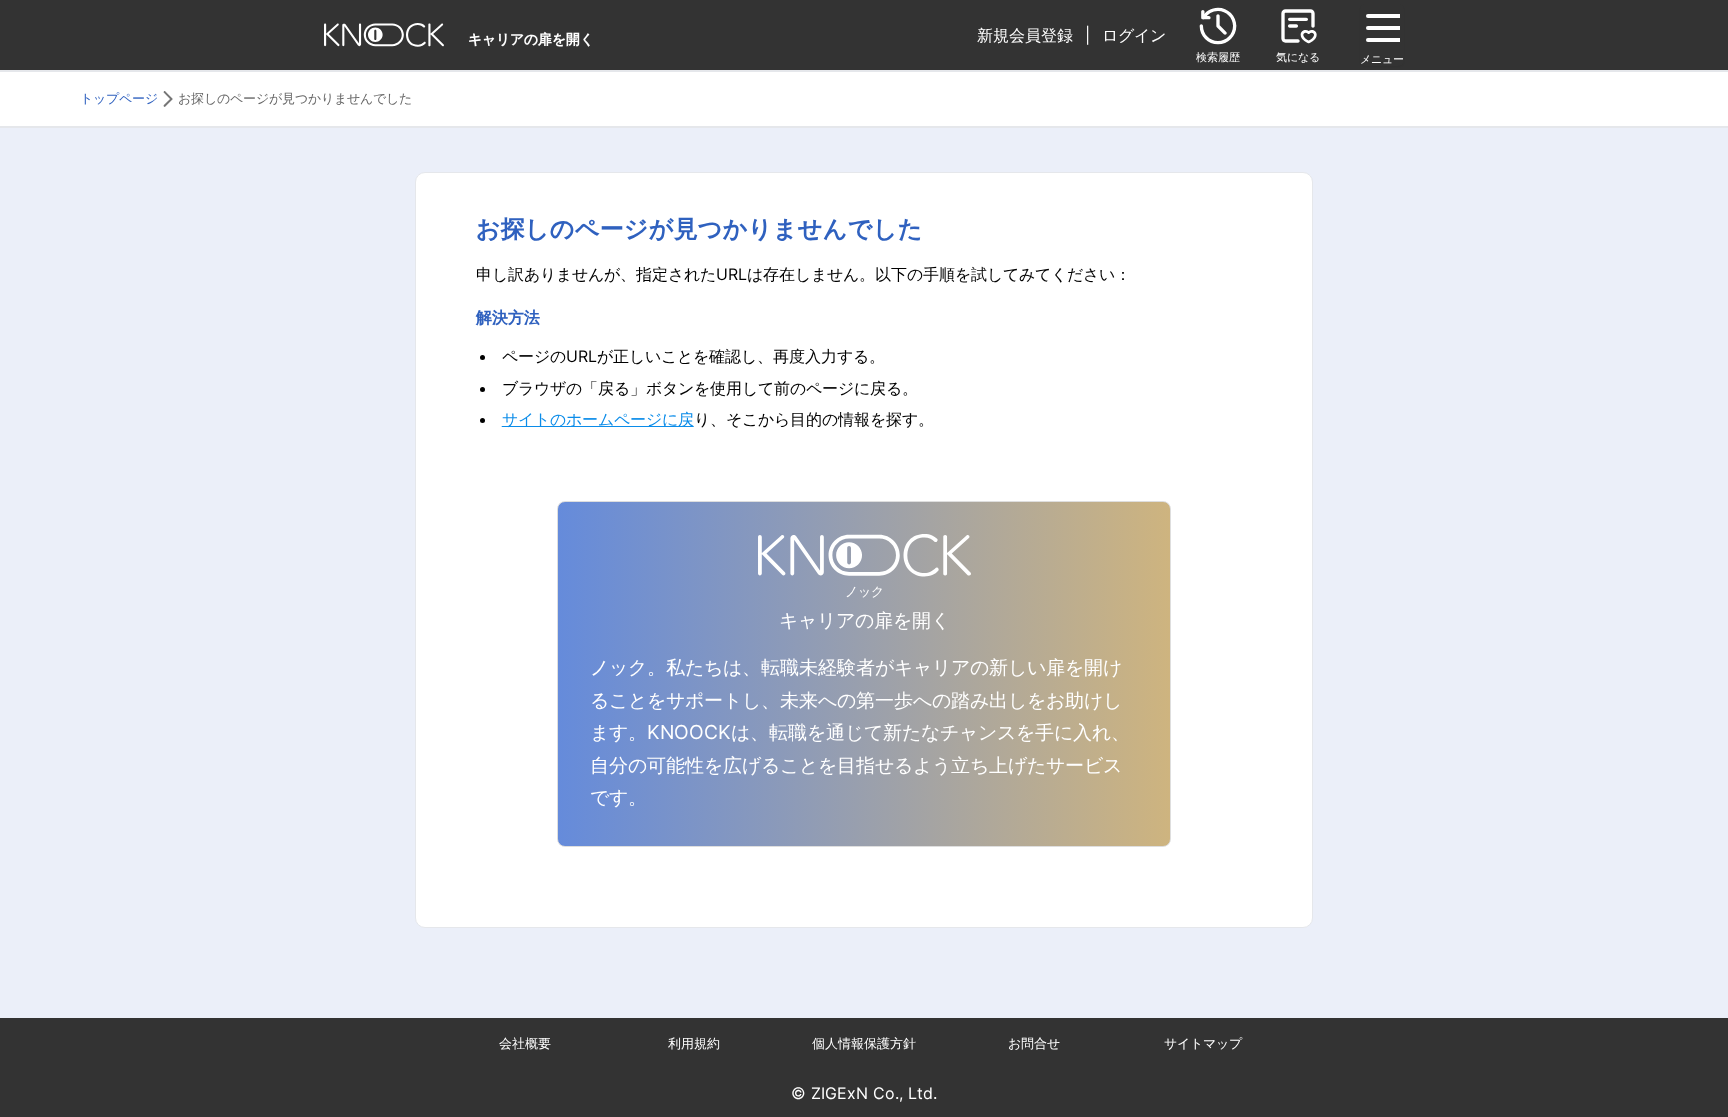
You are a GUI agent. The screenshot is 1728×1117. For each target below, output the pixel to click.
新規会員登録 (1025, 35)
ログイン (1134, 35)
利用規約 (694, 1043)
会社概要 (525, 1043)
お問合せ (1034, 1043)
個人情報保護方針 (864, 1043)
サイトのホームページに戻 (598, 419)
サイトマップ (1203, 1043)
